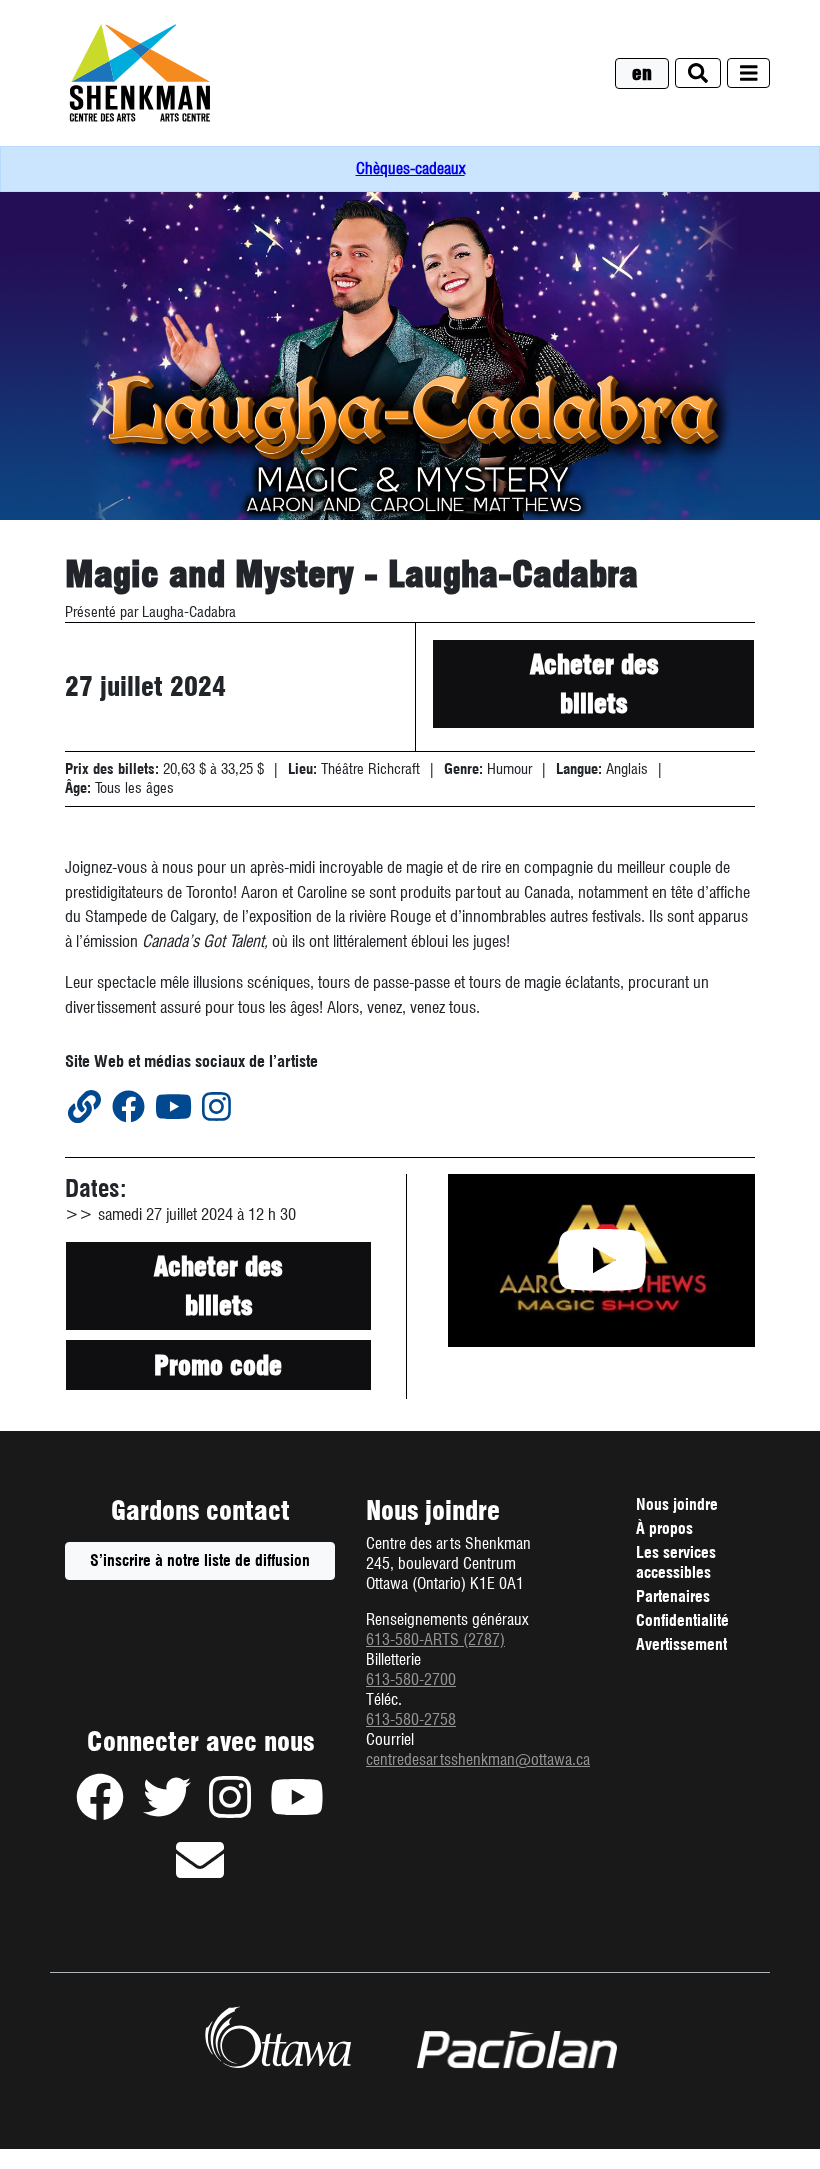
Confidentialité (682, 1623)
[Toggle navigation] (749, 73)
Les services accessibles (676, 1562)
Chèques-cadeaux (410, 168)
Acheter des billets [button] (594, 684)
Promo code (262, 1370)
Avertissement (681, 1647)
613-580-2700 (411, 1679)
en (642, 73)
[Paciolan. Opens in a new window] (517, 2050)
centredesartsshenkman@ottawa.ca (478, 1759)
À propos (664, 1528)
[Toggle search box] (698, 73)
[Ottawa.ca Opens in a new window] (277, 2037)
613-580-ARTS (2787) (435, 1639)
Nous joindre (677, 1504)
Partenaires (673, 1596)
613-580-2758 (411, 1719)
